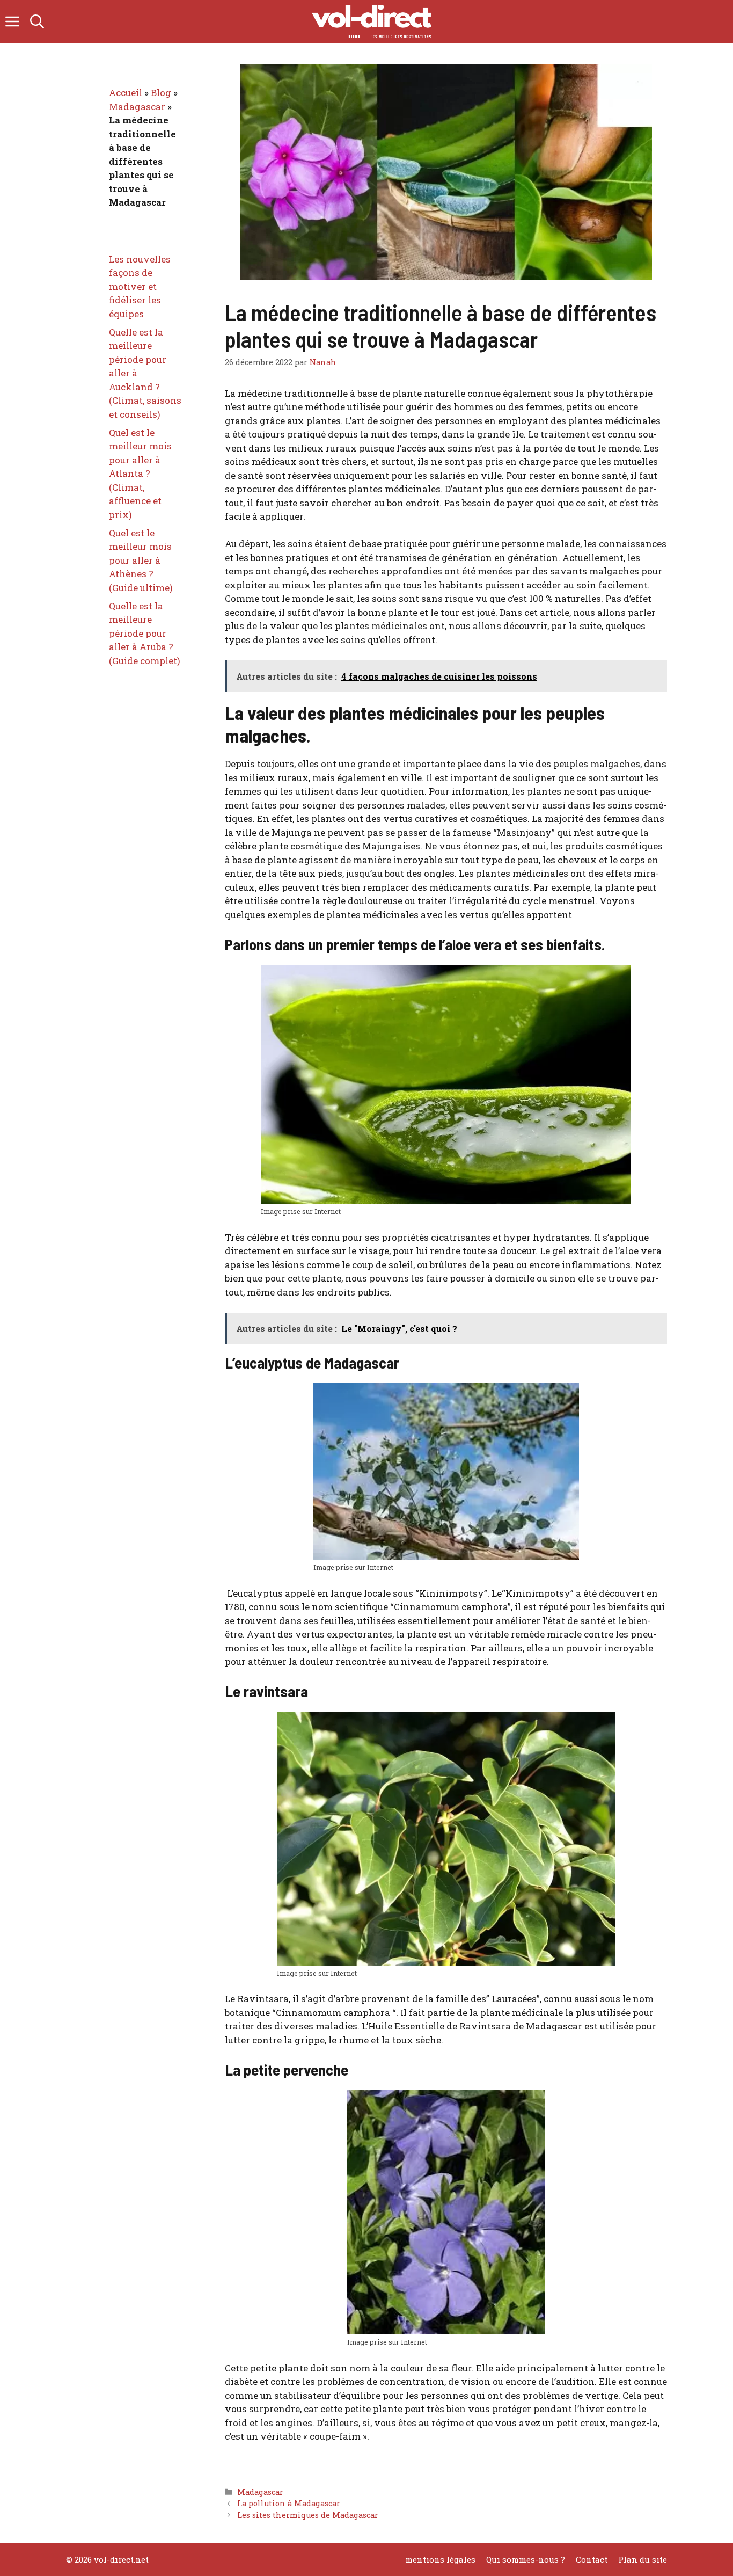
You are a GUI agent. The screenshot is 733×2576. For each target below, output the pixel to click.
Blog (161, 93)
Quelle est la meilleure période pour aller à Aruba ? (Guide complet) (145, 633)
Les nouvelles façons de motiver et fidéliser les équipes (140, 286)
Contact (592, 2559)
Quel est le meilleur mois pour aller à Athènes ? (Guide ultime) (141, 560)
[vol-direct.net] (372, 21)
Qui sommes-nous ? (526, 2559)
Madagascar (260, 2492)
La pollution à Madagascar (289, 2503)
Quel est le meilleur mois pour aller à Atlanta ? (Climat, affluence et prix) (140, 474)
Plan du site (643, 2559)
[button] (37, 21)
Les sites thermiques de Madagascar (308, 2515)
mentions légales (440, 2559)
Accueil (126, 93)
